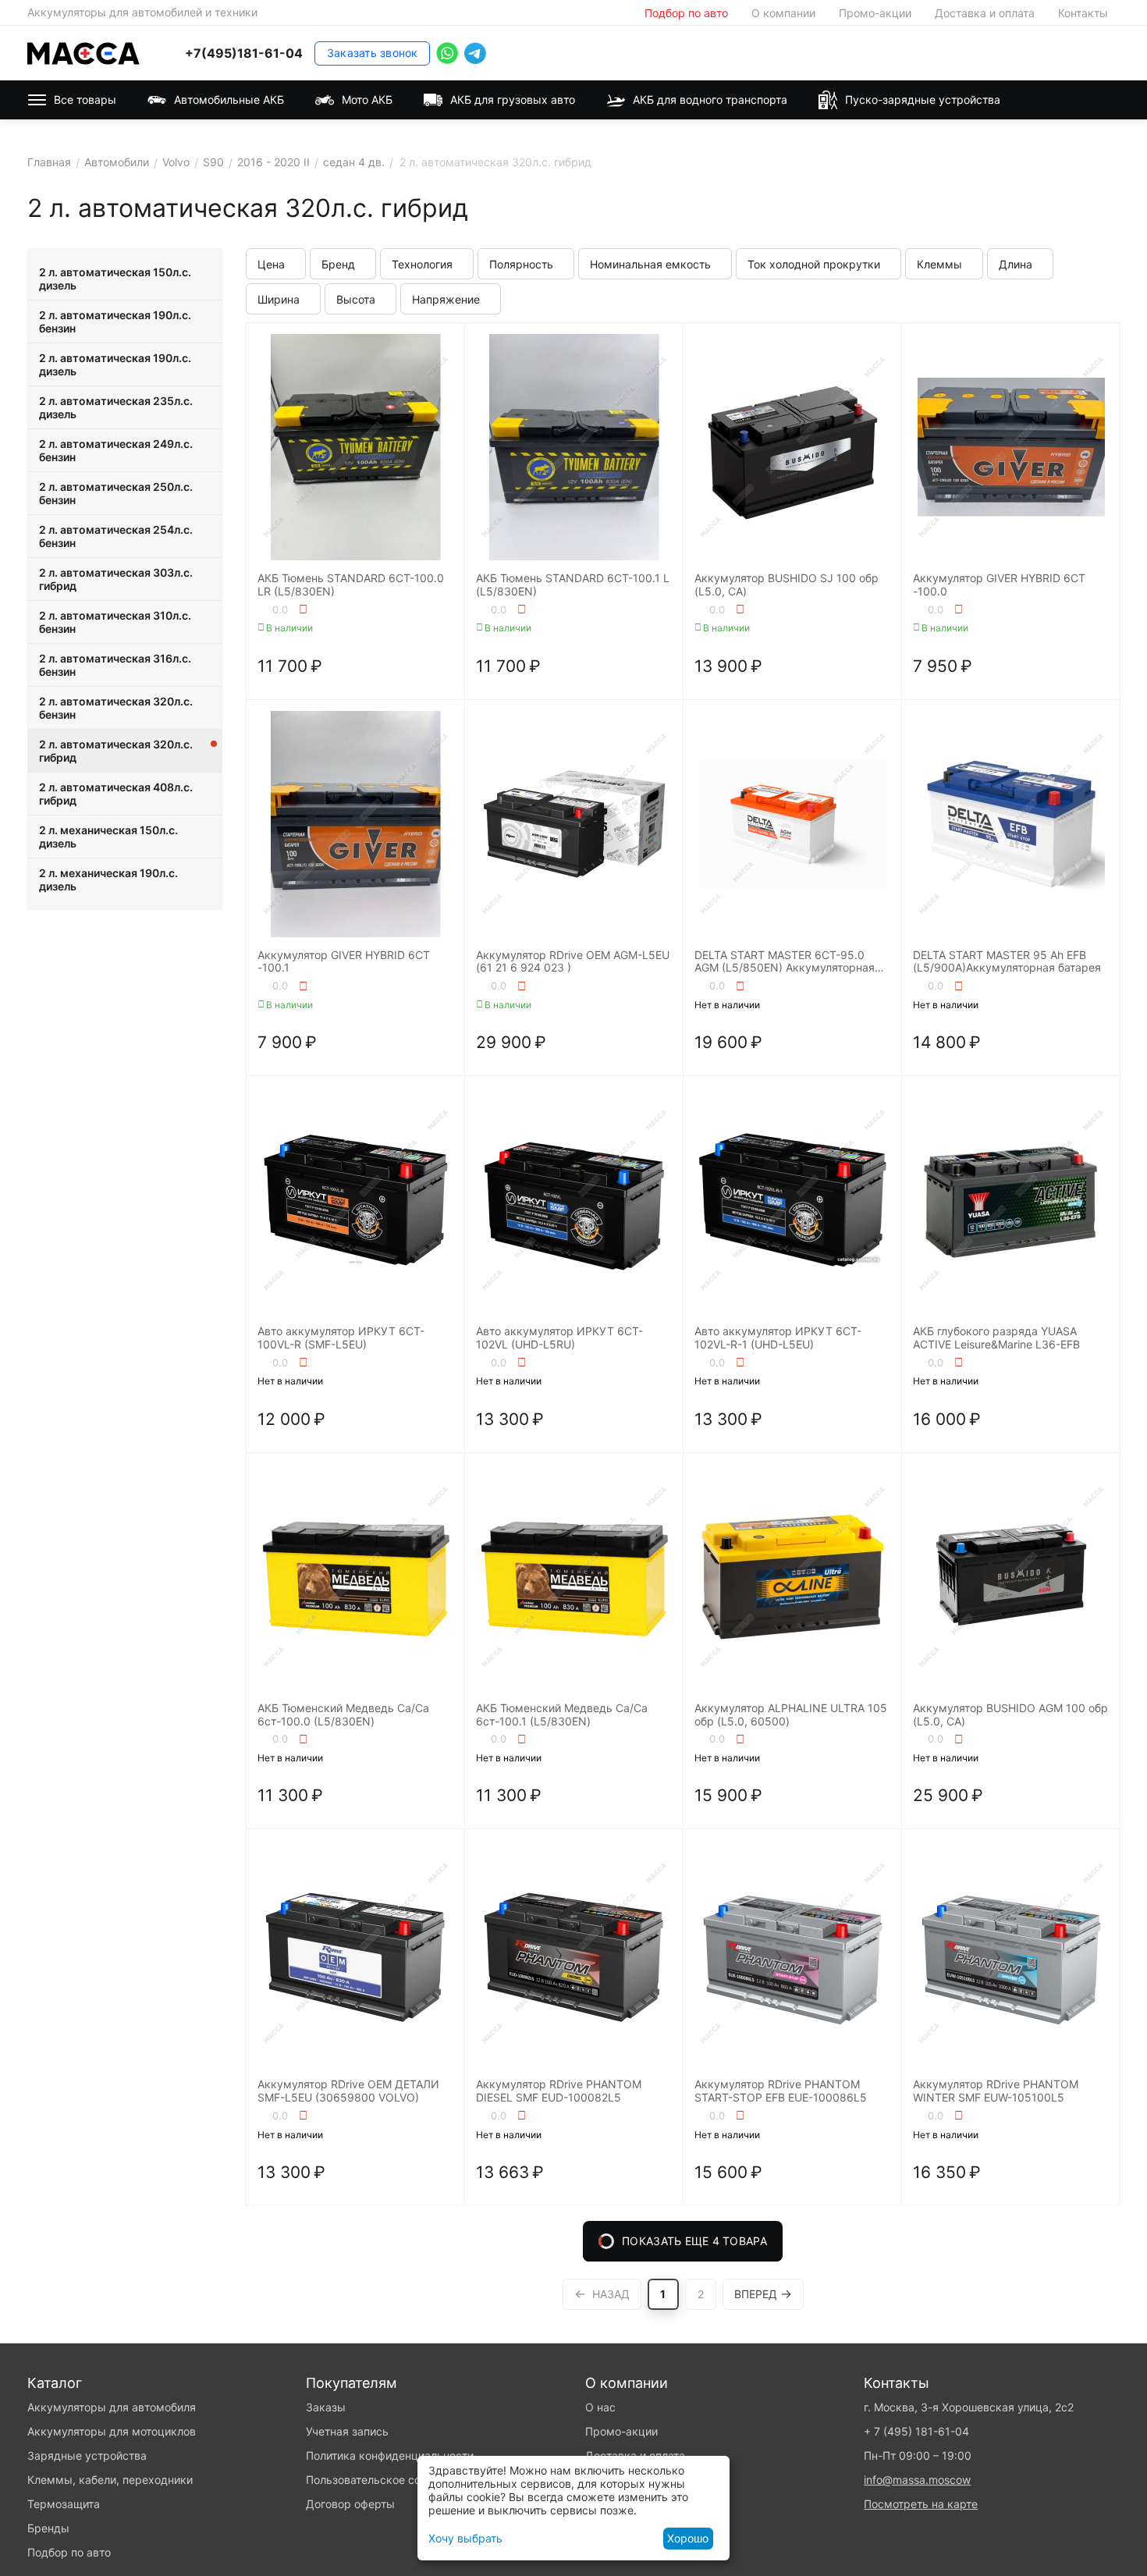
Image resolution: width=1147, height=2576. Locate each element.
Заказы (326, 2407)
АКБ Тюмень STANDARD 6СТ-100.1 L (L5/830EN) (573, 585)
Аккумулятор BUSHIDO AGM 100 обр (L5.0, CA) (1010, 1715)
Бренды (48, 2528)
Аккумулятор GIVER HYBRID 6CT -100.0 (999, 585)
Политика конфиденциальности (390, 2455)
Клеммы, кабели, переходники (110, 2480)
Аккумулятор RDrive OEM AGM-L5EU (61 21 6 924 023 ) (573, 962)
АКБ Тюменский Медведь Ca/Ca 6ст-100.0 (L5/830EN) (343, 1715)
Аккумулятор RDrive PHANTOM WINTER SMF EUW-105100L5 (996, 2091)
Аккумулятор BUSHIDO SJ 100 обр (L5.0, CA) (787, 585)
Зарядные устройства (87, 2455)
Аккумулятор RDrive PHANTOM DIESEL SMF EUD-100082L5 (559, 2091)
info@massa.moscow (917, 2480)
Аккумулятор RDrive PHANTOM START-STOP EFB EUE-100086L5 (781, 2091)
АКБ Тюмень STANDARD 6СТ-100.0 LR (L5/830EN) (351, 585)
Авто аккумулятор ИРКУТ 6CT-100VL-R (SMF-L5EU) (341, 1338)
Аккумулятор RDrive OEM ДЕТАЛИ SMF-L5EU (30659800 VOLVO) (348, 2091)
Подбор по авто (686, 13)
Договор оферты (350, 2504)
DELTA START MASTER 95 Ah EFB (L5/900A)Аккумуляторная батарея (1007, 962)
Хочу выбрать (465, 2538)
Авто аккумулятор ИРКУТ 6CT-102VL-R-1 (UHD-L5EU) (778, 1338)
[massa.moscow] (83, 52)
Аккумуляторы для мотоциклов (112, 2431)
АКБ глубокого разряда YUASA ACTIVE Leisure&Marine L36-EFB (996, 1338)
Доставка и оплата (985, 13)
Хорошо (688, 2538)
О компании (783, 13)
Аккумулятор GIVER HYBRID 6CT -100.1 (344, 962)
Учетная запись (347, 2431)
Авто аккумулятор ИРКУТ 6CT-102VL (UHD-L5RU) (559, 1338)
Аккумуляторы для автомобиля (112, 2407)
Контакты (1083, 13)
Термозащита (64, 2504)
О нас (600, 2407)
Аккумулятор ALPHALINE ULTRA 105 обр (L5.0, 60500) (791, 1715)
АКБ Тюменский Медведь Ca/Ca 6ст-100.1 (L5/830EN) (562, 1715)
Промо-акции (875, 13)
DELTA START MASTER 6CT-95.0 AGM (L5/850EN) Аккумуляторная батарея (785, 962)
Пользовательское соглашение (388, 2480)
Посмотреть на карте (921, 2504)
